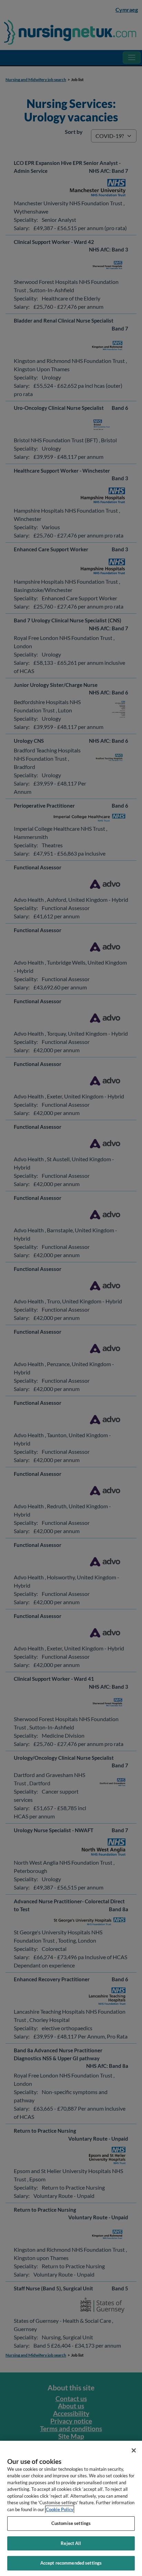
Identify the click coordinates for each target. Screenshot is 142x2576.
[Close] (134, 2450)
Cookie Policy (60, 2509)
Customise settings (71, 2523)
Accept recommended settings (71, 2563)
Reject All (71, 2543)
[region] (71, 2508)
